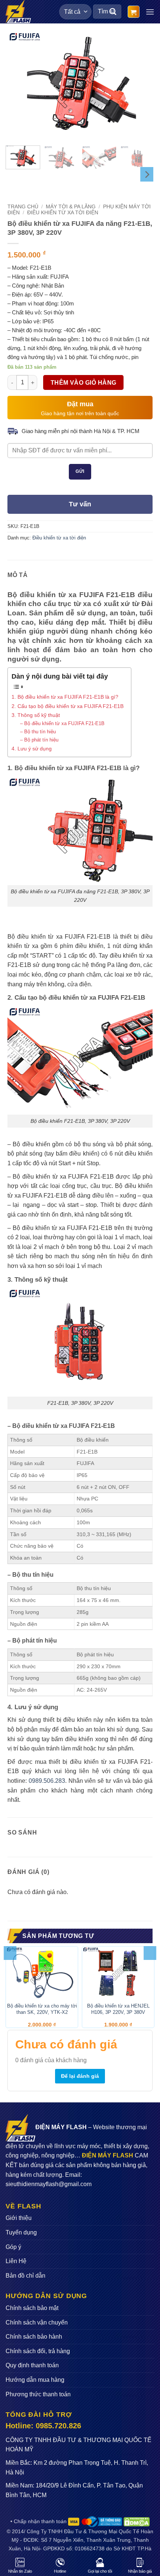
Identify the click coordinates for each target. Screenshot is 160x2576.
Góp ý (13, 2247)
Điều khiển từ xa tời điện (63, 213)
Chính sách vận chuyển (37, 2322)
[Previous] (20, 85)
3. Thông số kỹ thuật (36, 715)
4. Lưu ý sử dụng (32, 749)
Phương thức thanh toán (38, 2394)
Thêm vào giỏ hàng (84, 383)
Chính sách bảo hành (34, 2337)
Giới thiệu (19, 2218)
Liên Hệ (16, 2261)
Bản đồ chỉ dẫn (25, 2276)
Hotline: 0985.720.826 (43, 2426)
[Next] (140, 85)
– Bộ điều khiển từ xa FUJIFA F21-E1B (62, 723)
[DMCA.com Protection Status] (136, 2521)
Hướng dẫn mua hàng (35, 2380)
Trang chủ (23, 207)
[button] (134, 12)
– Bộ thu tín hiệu (38, 732)
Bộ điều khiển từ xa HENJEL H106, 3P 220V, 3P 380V (118, 2009)
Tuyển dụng (21, 2232)
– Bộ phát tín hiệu (39, 740)
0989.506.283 (47, 1781)
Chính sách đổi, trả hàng (38, 2351)
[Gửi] (113, 12)
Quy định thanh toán (32, 2365)
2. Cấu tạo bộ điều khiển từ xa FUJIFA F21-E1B (68, 706)
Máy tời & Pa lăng (71, 207)
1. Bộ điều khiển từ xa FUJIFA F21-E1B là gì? (65, 697)
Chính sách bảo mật (32, 2308)
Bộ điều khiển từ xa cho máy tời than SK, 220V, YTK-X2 (42, 2009)
